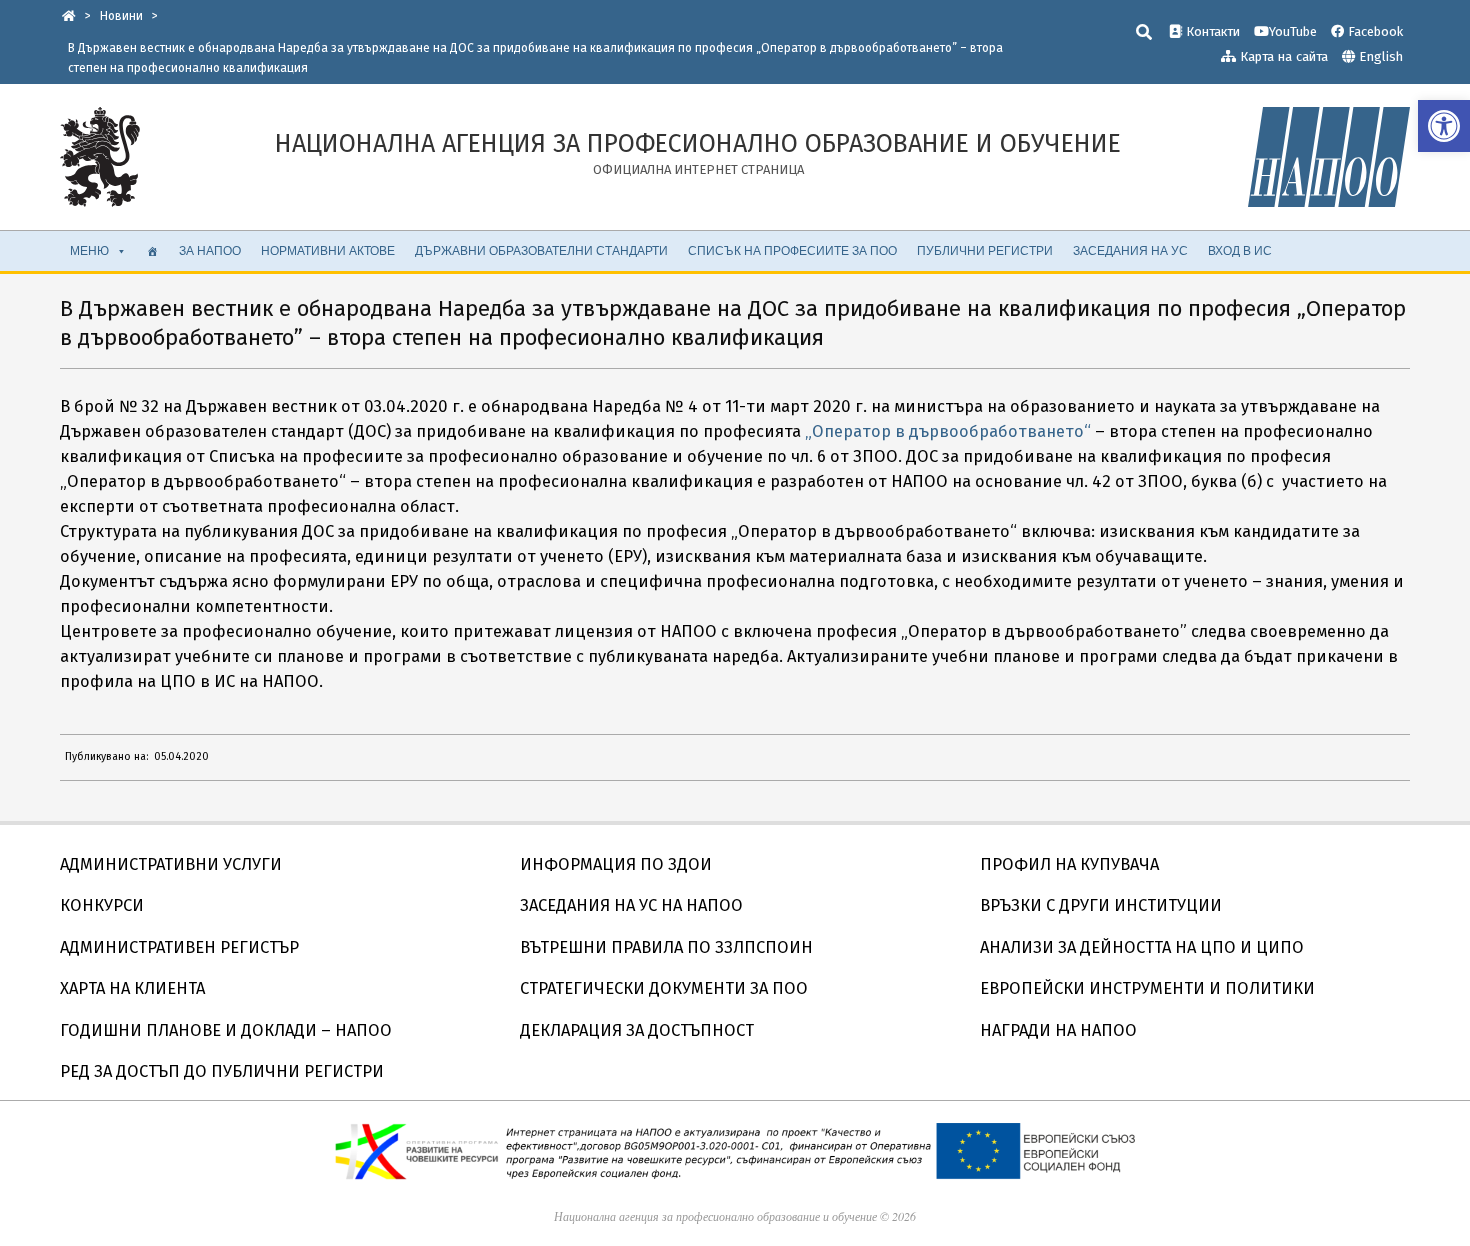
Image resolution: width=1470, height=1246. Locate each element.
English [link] (1381, 56)
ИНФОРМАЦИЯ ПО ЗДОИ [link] (616, 864)
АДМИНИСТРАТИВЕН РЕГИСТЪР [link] (179, 947)
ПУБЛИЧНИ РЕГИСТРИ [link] (985, 250)
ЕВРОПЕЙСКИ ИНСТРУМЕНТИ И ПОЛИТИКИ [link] (1147, 988)
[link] (1444, 126)
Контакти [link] (1211, 31)
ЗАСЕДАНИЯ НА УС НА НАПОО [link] (631, 905)
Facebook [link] (1373, 31)
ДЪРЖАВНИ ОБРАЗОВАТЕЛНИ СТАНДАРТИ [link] (541, 250)
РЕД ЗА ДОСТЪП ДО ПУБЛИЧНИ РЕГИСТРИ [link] (222, 1071)
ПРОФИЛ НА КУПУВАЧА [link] (1069, 864)
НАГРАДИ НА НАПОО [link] (1058, 1030)
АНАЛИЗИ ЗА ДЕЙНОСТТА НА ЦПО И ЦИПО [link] (1142, 947)
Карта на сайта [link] (1282, 56)
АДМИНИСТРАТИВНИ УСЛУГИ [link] (171, 864)
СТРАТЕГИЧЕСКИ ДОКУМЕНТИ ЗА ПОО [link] (664, 988)
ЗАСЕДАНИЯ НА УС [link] (1130, 250)
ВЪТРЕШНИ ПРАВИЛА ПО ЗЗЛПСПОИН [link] (666, 947)
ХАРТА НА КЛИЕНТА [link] (132, 988)
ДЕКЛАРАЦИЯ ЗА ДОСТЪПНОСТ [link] (637, 1030)
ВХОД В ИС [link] (1240, 250)
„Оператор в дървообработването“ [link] (948, 431)
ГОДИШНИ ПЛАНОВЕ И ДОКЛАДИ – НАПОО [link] (226, 1030)
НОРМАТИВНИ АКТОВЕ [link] (328, 250)
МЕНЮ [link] (89, 250)
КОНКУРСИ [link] (102, 905)
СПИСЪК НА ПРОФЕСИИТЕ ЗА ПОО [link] (792, 250)
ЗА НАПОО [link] (210, 250)
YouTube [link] (1293, 31)
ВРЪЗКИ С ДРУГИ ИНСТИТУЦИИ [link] (1101, 905)
